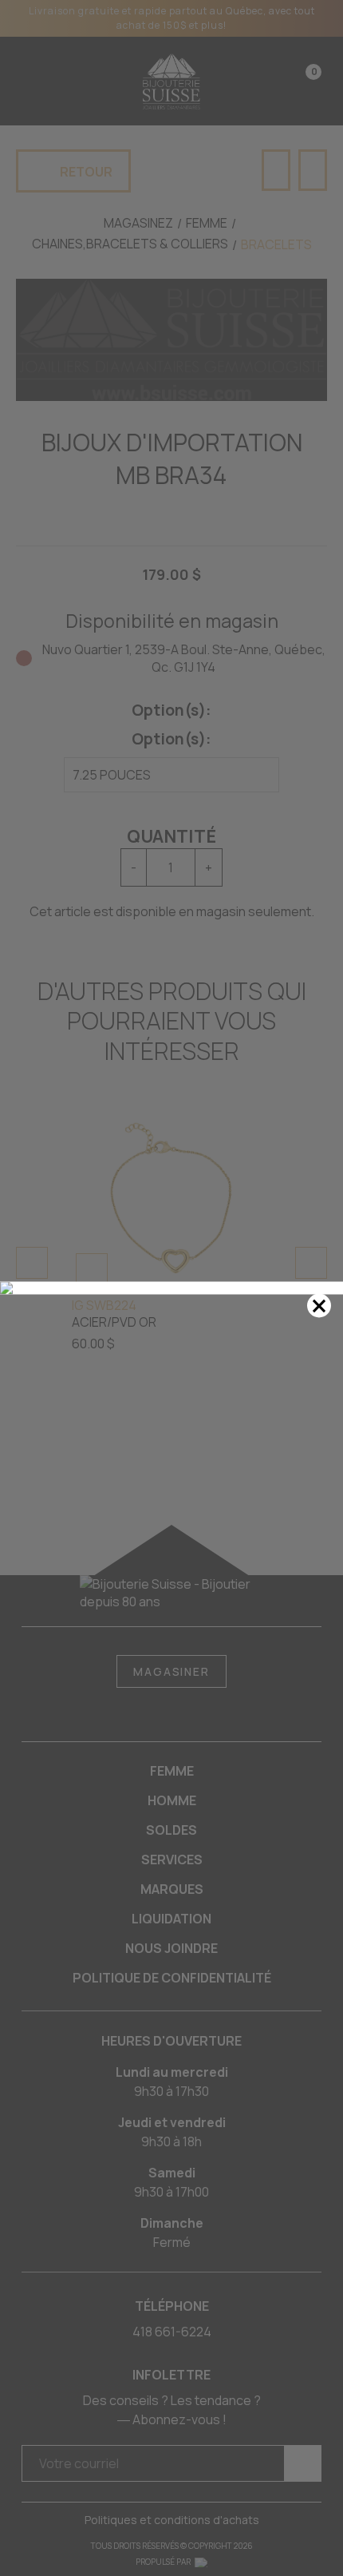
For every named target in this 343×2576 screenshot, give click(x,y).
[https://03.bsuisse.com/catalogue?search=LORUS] (171, 1288)
